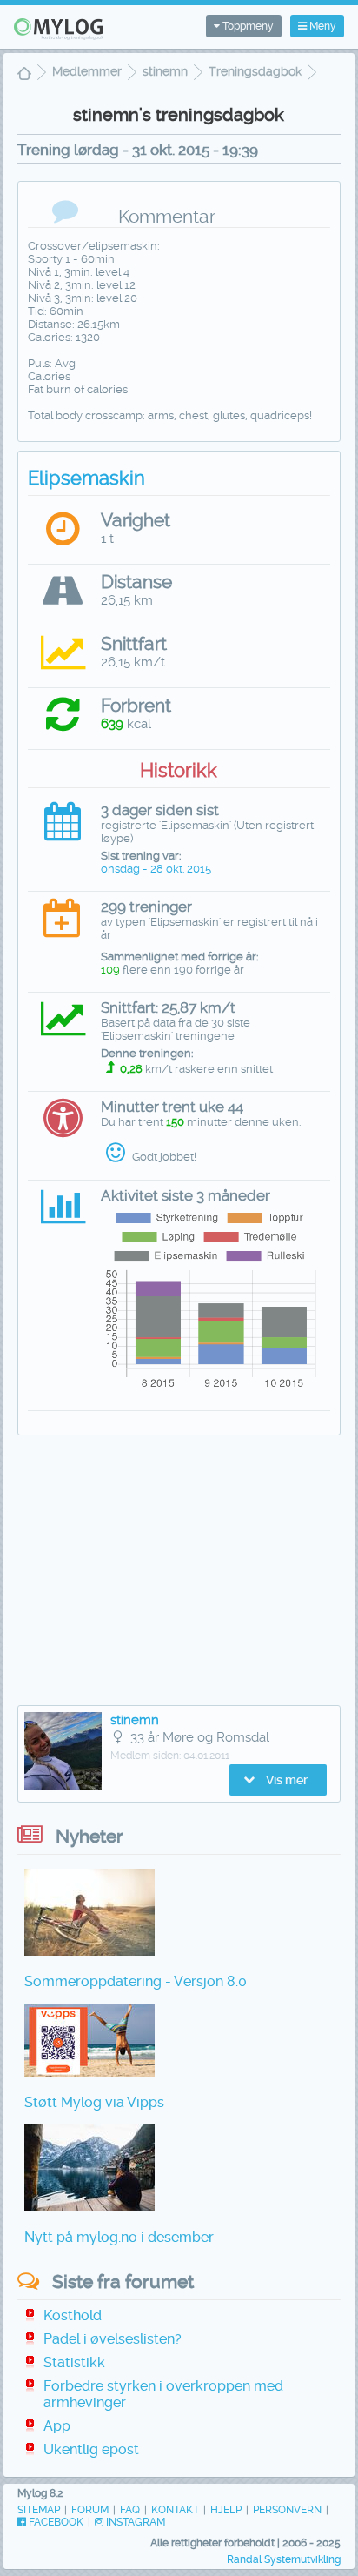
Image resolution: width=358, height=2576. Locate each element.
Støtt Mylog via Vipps (94, 2102)
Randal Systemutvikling (284, 2559)
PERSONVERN (287, 2510)
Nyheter (89, 1836)
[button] (278, 1780)
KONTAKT (175, 2510)
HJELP (226, 2510)
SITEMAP (39, 2510)
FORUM (90, 2510)
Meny (322, 26)
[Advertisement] (179, 1575)
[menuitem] (24, 75)
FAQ (130, 2510)
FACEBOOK (55, 2522)
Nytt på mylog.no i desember (119, 2237)
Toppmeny (247, 26)
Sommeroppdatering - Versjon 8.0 (136, 1981)
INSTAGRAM (134, 2522)
